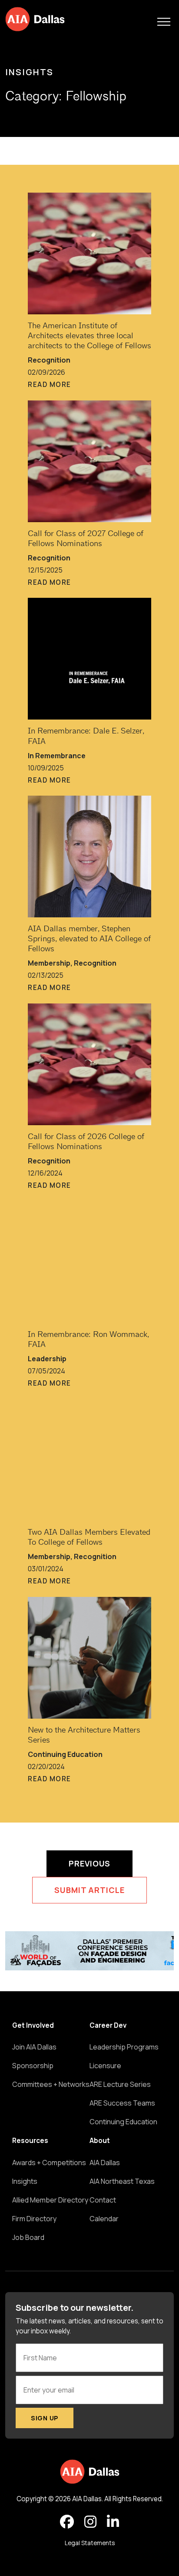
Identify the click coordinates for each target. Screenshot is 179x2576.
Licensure (105, 2066)
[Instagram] (90, 2522)
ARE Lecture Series (120, 2084)
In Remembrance (57, 756)
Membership (49, 963)
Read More (50, 385)
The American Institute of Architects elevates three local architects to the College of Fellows (89, 336)
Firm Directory (34, 2219)
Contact (103, 2200)
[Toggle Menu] (164, 22)
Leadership (47, 1359)
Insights (29, 72)
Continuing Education (65, 1754)
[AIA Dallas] (35, 19)
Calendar (104, 2219)
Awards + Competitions (49, 2163)
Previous (89, 1863)
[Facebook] (67, 2522)
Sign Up (45, 2418)
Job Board (28, 2237)
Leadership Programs (124, 2047)
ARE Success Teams (122, 2103)
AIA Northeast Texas (122, 2181)
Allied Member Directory (50, 2200)
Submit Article (89, 1890)
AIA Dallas (105, 2163)
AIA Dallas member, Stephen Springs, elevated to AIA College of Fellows (89, 939)
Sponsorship (33, 2066)
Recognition (49, 360)
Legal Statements (90, 2543)
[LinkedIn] (113, 2522)
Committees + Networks (51, 2084)
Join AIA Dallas (34, 2047)
